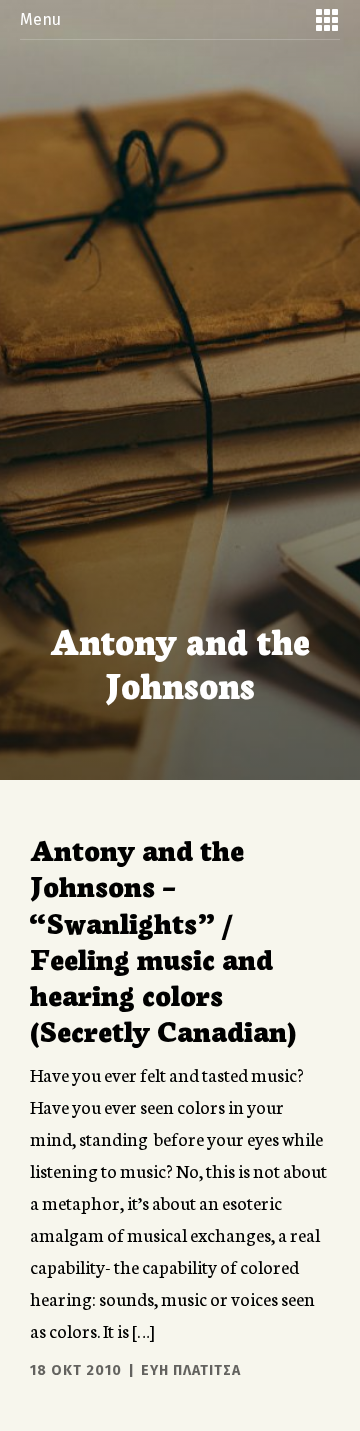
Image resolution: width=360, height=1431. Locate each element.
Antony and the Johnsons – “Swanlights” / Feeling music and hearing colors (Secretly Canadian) (163, 938)
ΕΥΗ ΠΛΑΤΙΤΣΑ (191, 1370)
